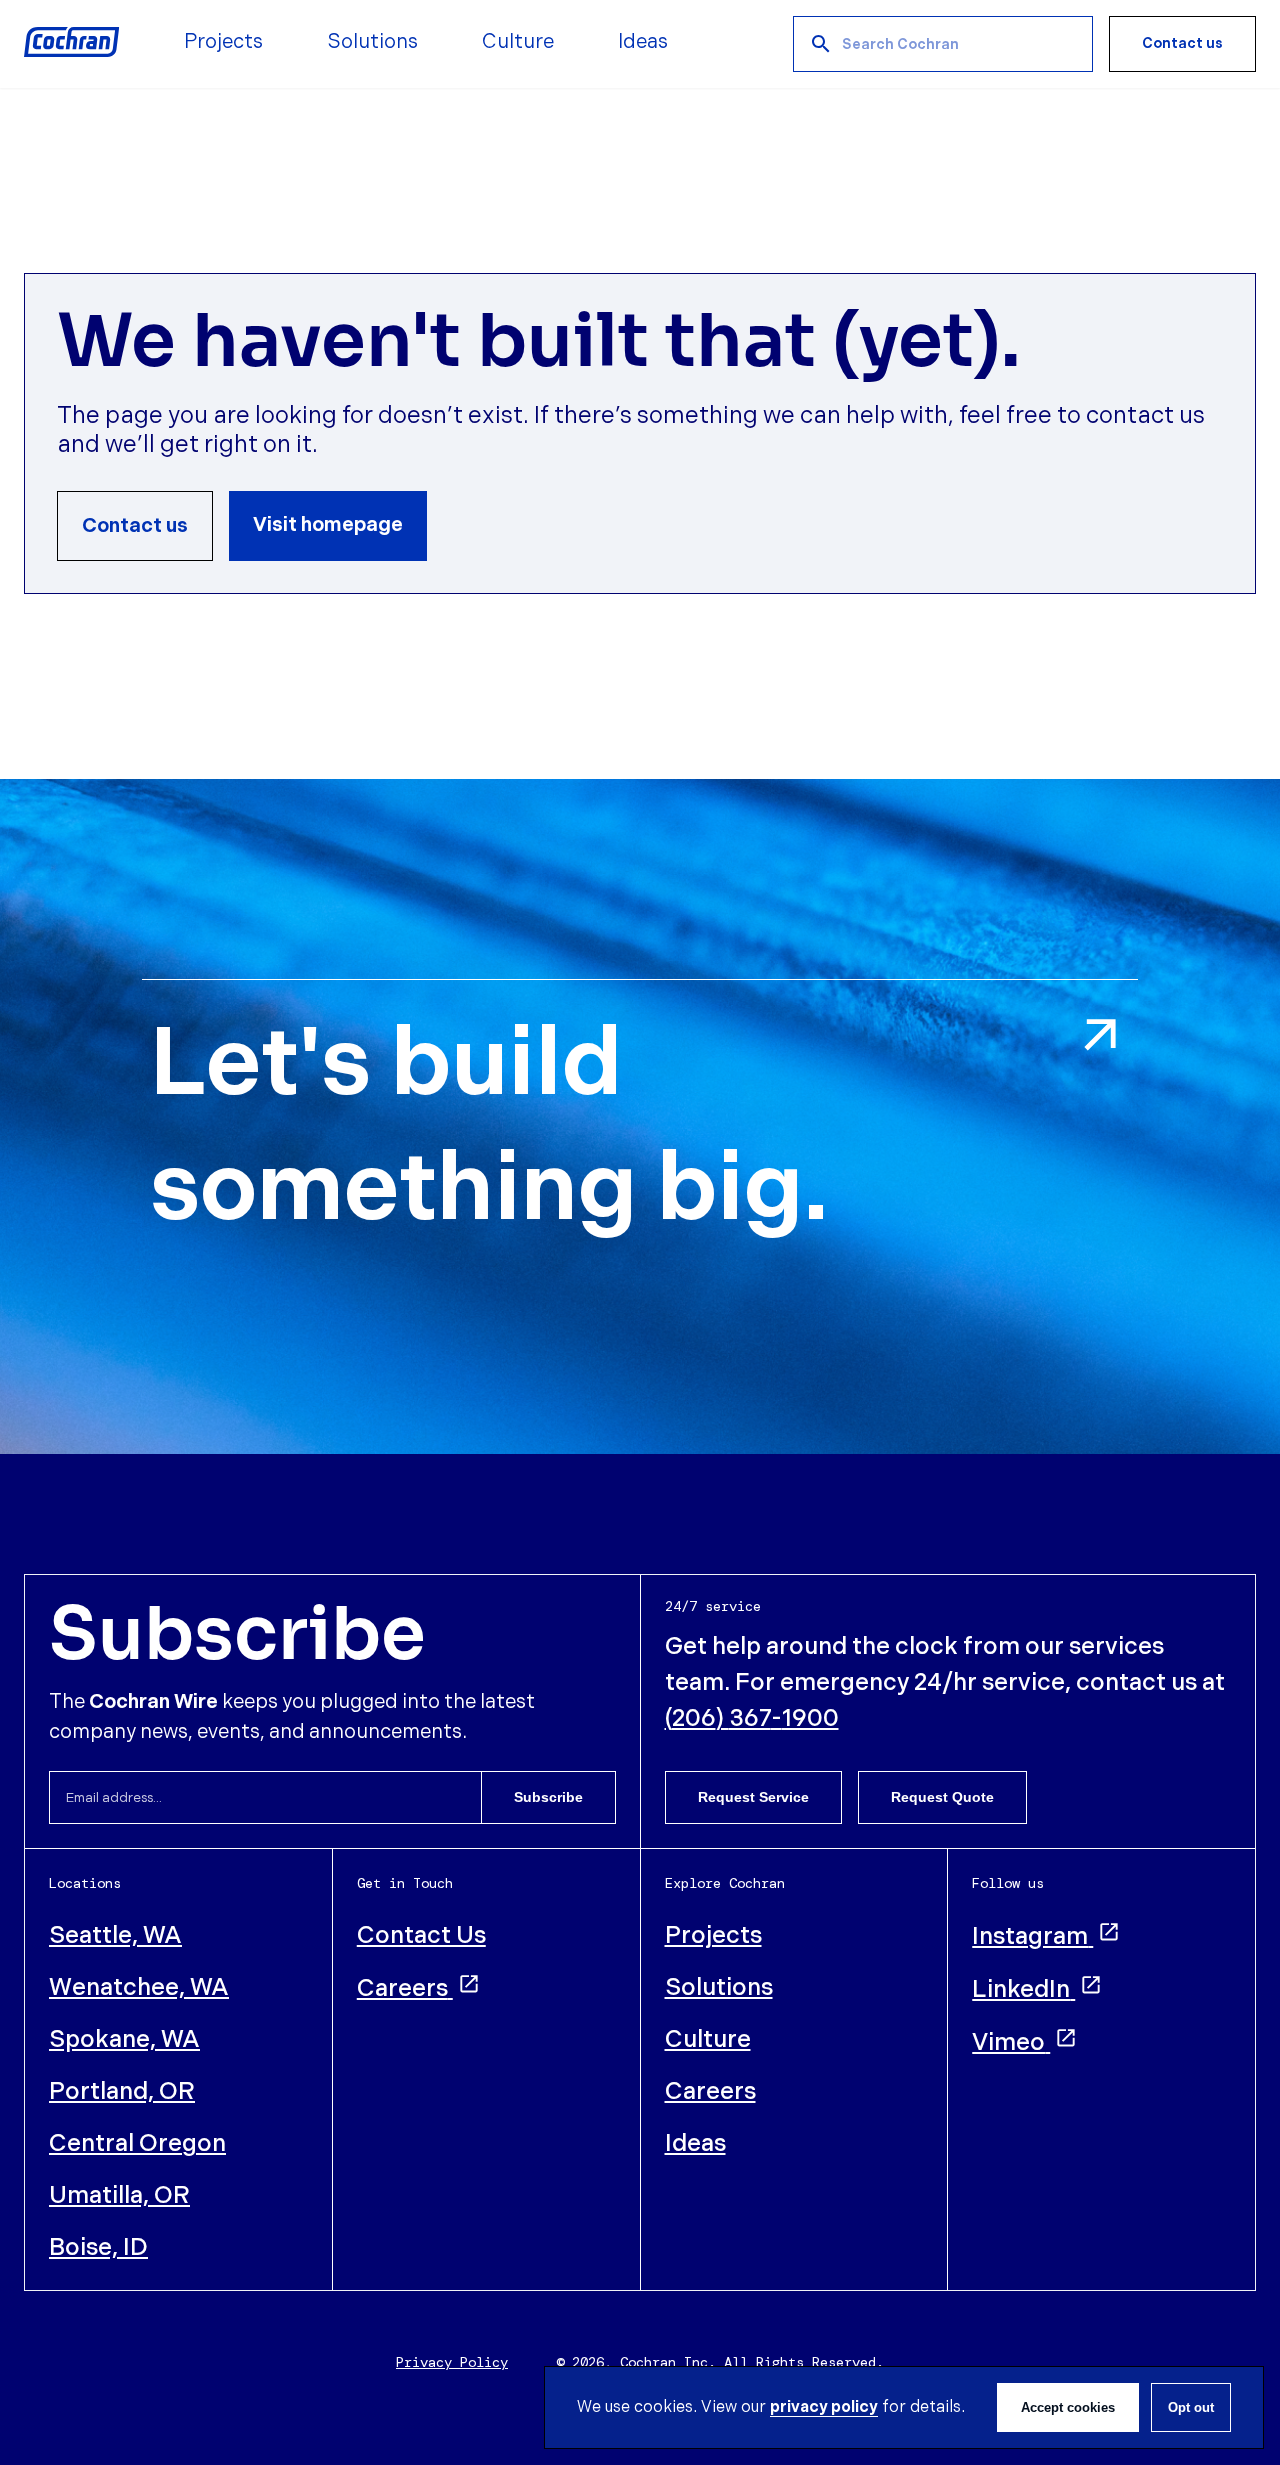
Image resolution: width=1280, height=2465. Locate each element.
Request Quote (942, 1797)
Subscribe (548, 1797)
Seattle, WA (115, 1935)
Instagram (1030, 1936)
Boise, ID (98, 2247)
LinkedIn (1021, 1989)
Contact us (1182, 43)
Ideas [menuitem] (643, 42)
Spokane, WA (124, 2039)
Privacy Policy (452, 2362)
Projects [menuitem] (223, 42)
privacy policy (824, 2408)
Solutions (719, 1987)
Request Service (753, 1797)
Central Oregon (137, 2143)
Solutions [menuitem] (372, 42)
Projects (713, 1935)
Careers (402, 1988)
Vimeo (1008, 2042)
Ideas (695, 2143)
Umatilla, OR (119, 2195)
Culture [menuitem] (518, 42)
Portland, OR (122, 2091)
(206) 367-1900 (752, 1718)
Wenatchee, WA (139, 1987)
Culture (708, 2039)
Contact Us (421, 1935)
